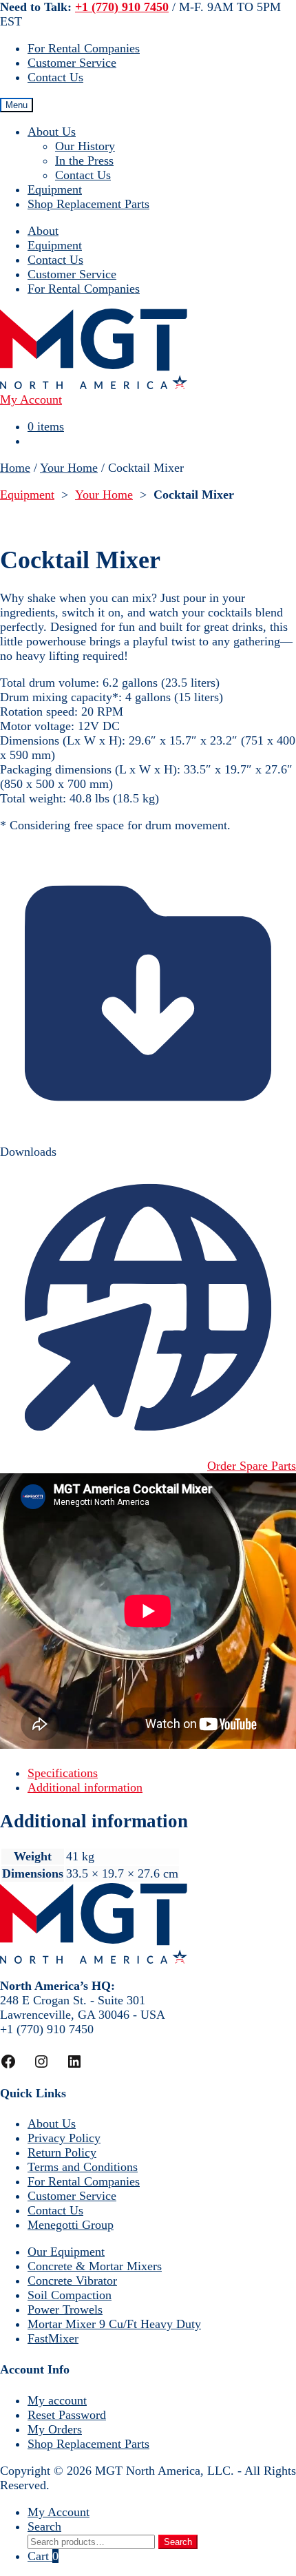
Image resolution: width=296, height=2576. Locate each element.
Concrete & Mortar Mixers (95, 2266)
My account (57, 2400)
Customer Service (72, 63)
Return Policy (62, 2152)
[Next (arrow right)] (272, 1288)
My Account (59, 2512)
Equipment (55, 189)
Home (15, 468)
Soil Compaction (70, 2295)
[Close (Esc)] (251, 15)
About (43, 231)
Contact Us (55, 77)
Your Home (69, 468)
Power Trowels (65, 2309)
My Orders (55, 2429)
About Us (52, 132)
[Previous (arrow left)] (24, 1288)
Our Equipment (66, 2252)
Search (44, 2526)
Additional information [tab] (85, 1787)
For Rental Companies (84, 48)
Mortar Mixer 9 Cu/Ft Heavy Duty (114, 2324)
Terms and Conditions (83, 2167)
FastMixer (53, 2338)
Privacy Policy (64, 2138)
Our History (85, 146)
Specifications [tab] (63, 1773)
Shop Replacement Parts (88, 204)
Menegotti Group (71, 2225)
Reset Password (67, 2415)
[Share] (220, 15)
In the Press (84, 160)
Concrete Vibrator (72, 2281)
